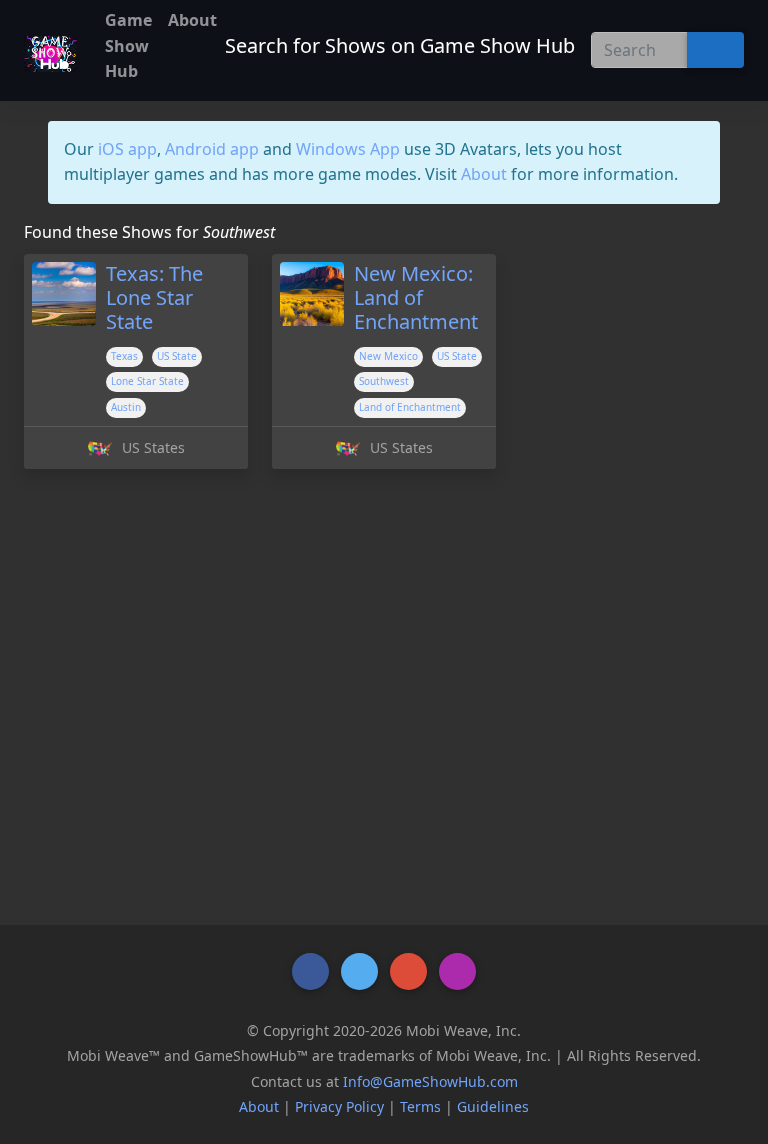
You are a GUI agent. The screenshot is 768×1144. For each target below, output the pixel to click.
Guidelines (493, 1106)
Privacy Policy (339, 1106)
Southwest (384, 381)
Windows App (348, 149)
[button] (310, 971)
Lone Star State (147, 381)
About (484, 174)
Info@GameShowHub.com (430, 1081)
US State (177, 356)
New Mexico (388, 356)
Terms (420, 1106)
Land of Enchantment (410, 407)
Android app (212, 149)
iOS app (127, 149)
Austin (126, 407)
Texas (124, 356)
